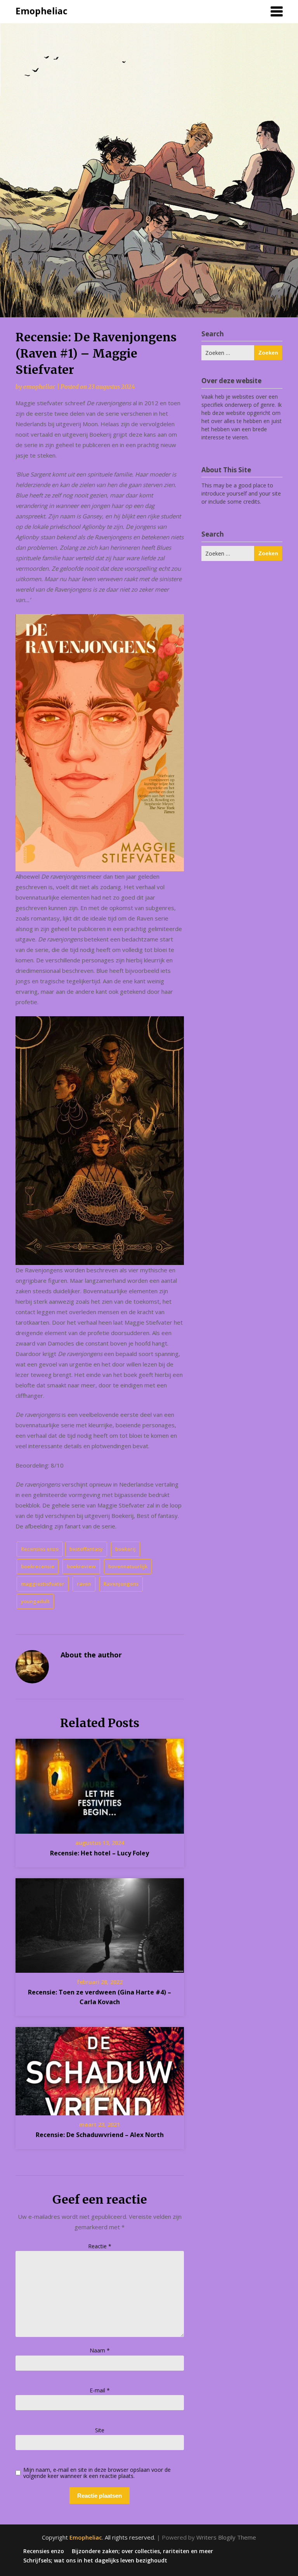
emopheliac (39, 387)
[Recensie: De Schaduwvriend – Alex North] (100, 2068)
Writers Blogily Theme (226, 2537)
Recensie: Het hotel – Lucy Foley (100, 1853)
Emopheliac (42, 11)
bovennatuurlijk (128, 1566)
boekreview (81, 1566)
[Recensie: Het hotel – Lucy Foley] (100, 1784)
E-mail (100, 2390)
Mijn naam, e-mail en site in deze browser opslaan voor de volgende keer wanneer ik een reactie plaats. (97, 2473)
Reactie (100, 2246)
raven (84, 1584)
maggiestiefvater (43, 1584)
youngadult (35, 1601)
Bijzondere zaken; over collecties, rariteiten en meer (142, 2551)
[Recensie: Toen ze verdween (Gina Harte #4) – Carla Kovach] (100, 1923)
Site (100, 2430)
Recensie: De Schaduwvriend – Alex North (100, 2135)
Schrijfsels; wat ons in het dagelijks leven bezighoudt (95, 2561)
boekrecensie (38, 1566)
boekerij (126, 1549)
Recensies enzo (40, 1549)
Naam (100, 2350)
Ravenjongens (121, 1584)
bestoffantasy (86, 1549)
